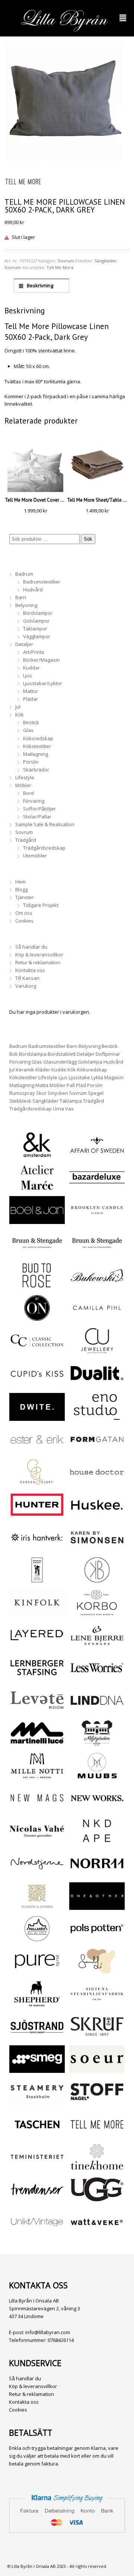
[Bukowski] (97, 1285)
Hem (20, 882)
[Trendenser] (37, 2199)
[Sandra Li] (97, 1971)
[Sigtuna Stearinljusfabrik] (97, 2004)
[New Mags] (37, 1808)
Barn (21, 597)
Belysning (26, 605)
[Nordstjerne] (37, 1873)
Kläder (43, 1070)
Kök (20, 715)
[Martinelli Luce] (37, 1743)
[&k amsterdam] (37, 1154)
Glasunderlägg (60, 1062)
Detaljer (24, 644)
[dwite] (37, 1417)
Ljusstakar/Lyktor (43, 683)
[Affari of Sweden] (97, 1155)
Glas (28, 730)
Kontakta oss (30, 970)
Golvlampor (36, 621)
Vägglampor (37, 636)
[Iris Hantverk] (37, 1547)
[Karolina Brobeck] (97, 1580)
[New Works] (97, 1808)
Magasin (114, 1077)
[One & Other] (97, 1906)
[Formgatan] (97, 1449)
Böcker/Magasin (42, 660)
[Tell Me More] (97, 2134)
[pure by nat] (37, 1971)
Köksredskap (38, 738)
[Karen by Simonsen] (97, 1547)
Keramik (25, 1070)
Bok (14, 1054)
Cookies (24, 921)
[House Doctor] (97, 1482)
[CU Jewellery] (97, 1350)
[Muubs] (97, 1776)
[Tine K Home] (97, 2167)
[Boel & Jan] (37, 1220)
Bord (28, 793)
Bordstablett (62, 1054)
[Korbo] (97, 1612)
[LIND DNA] (97, 1710)
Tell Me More (60, 267)
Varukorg (26, 986)
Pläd (81, 1085)
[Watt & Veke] (97, 2232)
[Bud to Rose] (37, 1285)
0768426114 (61, 2340)
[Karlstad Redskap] (37, 1580)
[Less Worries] (97, 1678)
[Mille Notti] (37, 1776)
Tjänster (25, 897)
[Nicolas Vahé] (37, 1841)
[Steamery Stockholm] (37, 2102)
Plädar (31, 699)
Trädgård (26, 840)
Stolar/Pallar (37, 816)
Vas (69, 1109)
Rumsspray (22, 1093)
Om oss (24, 913)
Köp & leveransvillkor (39, 955)
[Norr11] (97, 1873)
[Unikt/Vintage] (37, 2232)
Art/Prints (34, 652)
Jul (18, 707)
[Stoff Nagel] (97, 2102)
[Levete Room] (37, 1710)
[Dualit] (97, 1383)
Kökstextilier (37, 746)
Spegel (96, 1093)
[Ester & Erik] (37, 1449)
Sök (88, 539)
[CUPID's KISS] (37, 1384)
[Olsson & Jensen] (37, 1906)
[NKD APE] (97, 1841)
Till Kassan (27, 978)
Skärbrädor (36, 770)
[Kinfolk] (37, 1612)
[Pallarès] (37, 1939)
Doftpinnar (108, 1054)
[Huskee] (97, 1515)
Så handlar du (31, 947)
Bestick (31, 722)
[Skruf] (97, 2036)
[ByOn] (37, 1318)
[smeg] (37, 2069)
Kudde (59, 1070)
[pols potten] (97, 1939)
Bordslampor (38, 613)
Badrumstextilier (42, 582)
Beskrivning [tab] (39, 285)
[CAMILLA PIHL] (97, 1318)
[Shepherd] (37, 2004)
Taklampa (71, 1101)
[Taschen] (37, 2134)
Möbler (23, 785)
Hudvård (33, 589)
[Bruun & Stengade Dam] (37, 1253)
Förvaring (34, 801)
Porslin (31, 762)
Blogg (21, 889)
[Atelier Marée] (37, 1187)
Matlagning (36, 754)
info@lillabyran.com (48, 2332)
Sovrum (66, 261)
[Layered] (37, 1645)
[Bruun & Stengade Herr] (97, 1253)
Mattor (31, 691)
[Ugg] (97, 2199)
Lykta (97, 1077)
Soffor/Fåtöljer (39, 809)
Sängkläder (106, 261)
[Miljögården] (97, 1743)
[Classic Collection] (37, 1350)
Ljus (28, 675)
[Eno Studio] (97, 1417)
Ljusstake (79, 1077)
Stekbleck (20, 1101)
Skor (41, 1093)
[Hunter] (37, 1515)
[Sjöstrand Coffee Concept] (37, 2036)
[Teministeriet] (37, 2167)
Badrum (24, 574)
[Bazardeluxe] (97, 1187)
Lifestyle (25, 777)
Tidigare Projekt (41, 905)
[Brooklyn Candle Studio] (97, 1220)
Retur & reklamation (38, 962)
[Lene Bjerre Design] (97, 1645)
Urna (58, 1109)
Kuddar (31, 668)
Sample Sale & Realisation (45, 824)
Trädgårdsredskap (44, 848)
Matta (42, 1085)
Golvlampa (90, 1062)
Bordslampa (33, 1054)
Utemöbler (35, 856)
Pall (71, 1085)
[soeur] (97, 2069)
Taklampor (35, 629)
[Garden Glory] (37, 1482)
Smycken (58, 1093)
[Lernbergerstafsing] (37, 1678)
